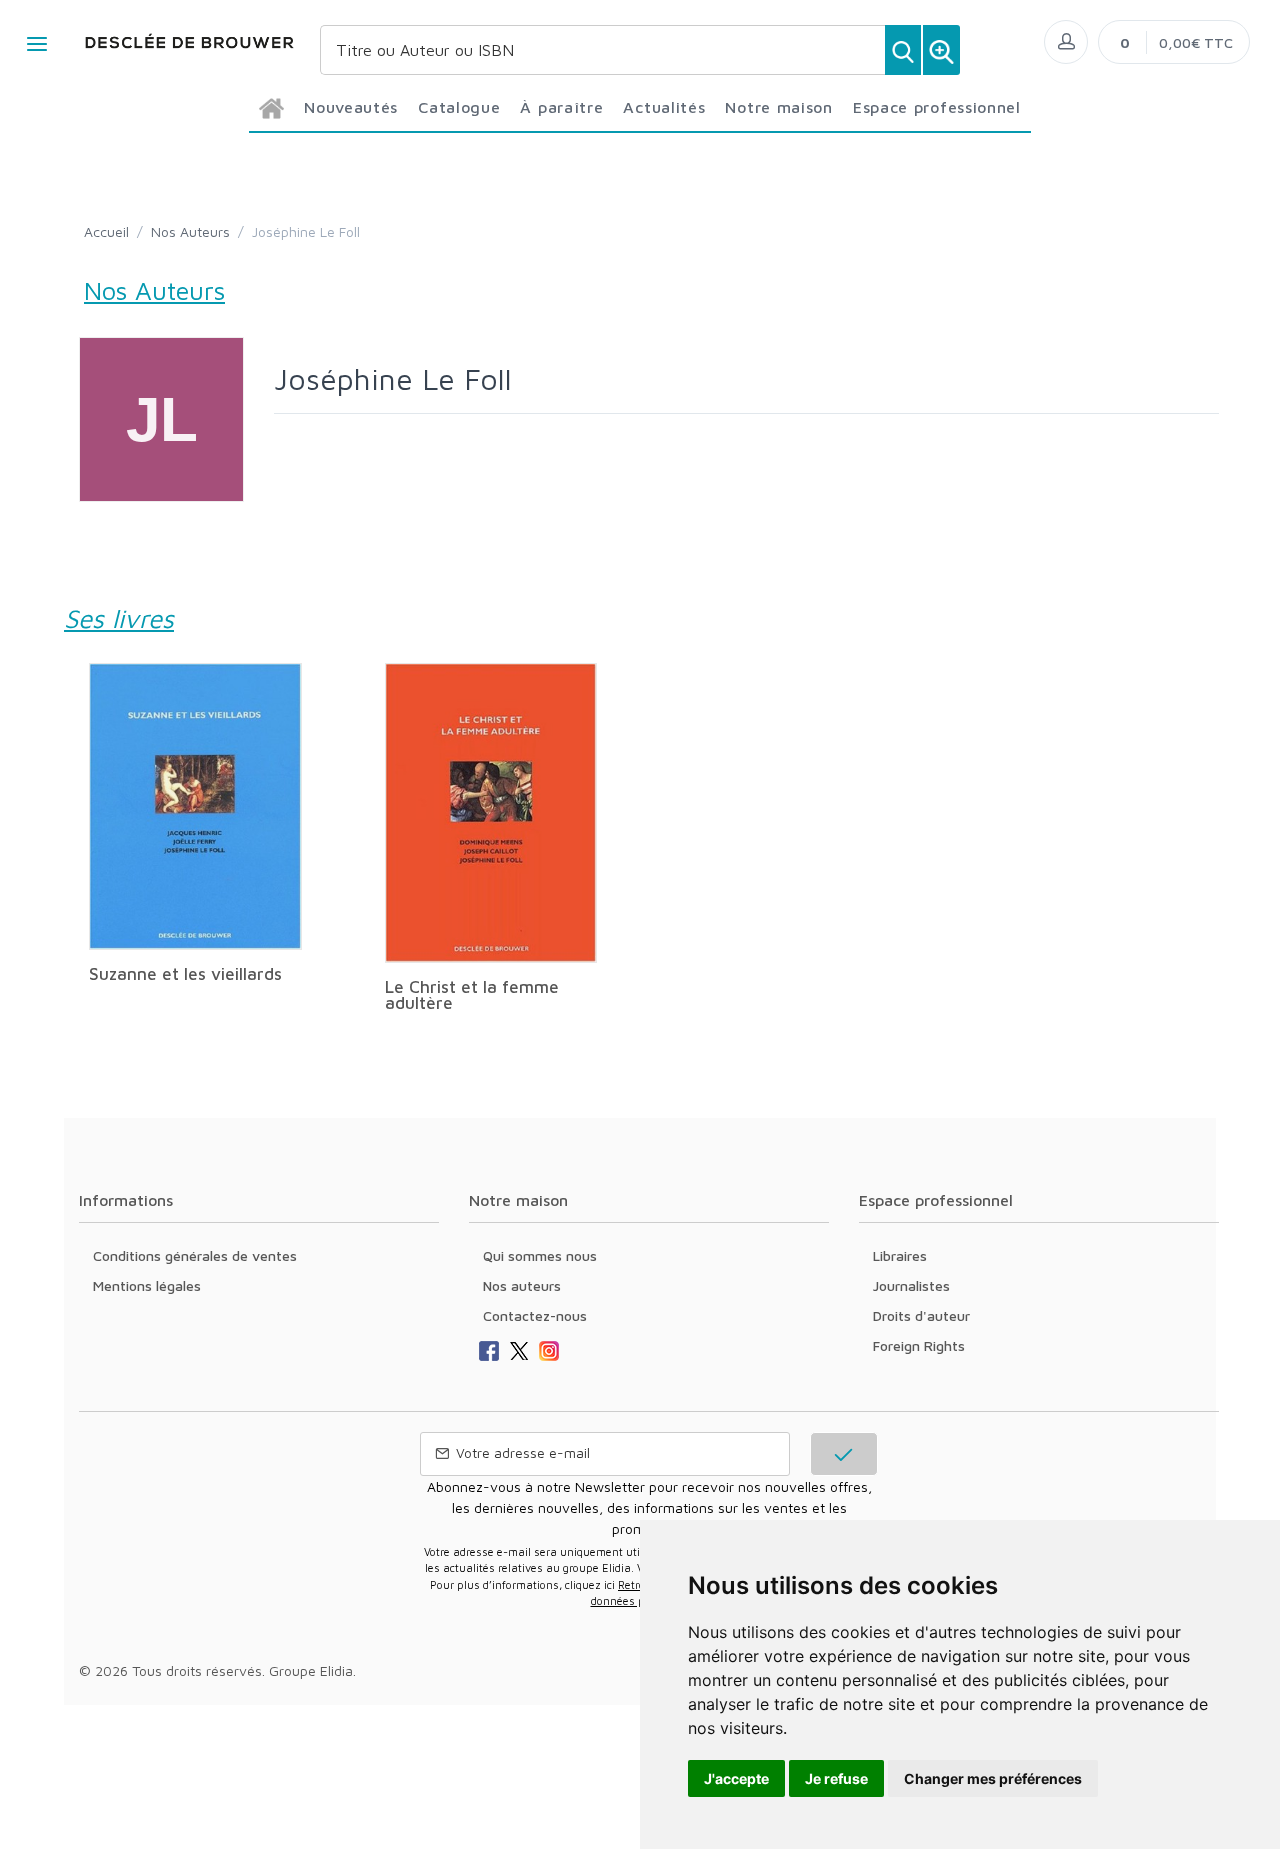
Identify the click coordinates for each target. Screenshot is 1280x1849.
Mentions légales (147, 1285)
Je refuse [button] (836, 1778)
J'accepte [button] (736, 1778)
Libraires (900, 1255)
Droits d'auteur (921, 1315)
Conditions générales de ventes (195, 1255)
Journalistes (911, 1285)
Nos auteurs (522, 1285)
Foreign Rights (919, 1345)
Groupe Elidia (311, 1670)
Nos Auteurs (190, 231)
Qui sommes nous (540, 1255)
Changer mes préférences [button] (993, 1778)
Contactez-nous (535, 1315)
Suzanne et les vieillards (185, 974)
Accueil (106, 231)
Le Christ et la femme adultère (472, 995)
